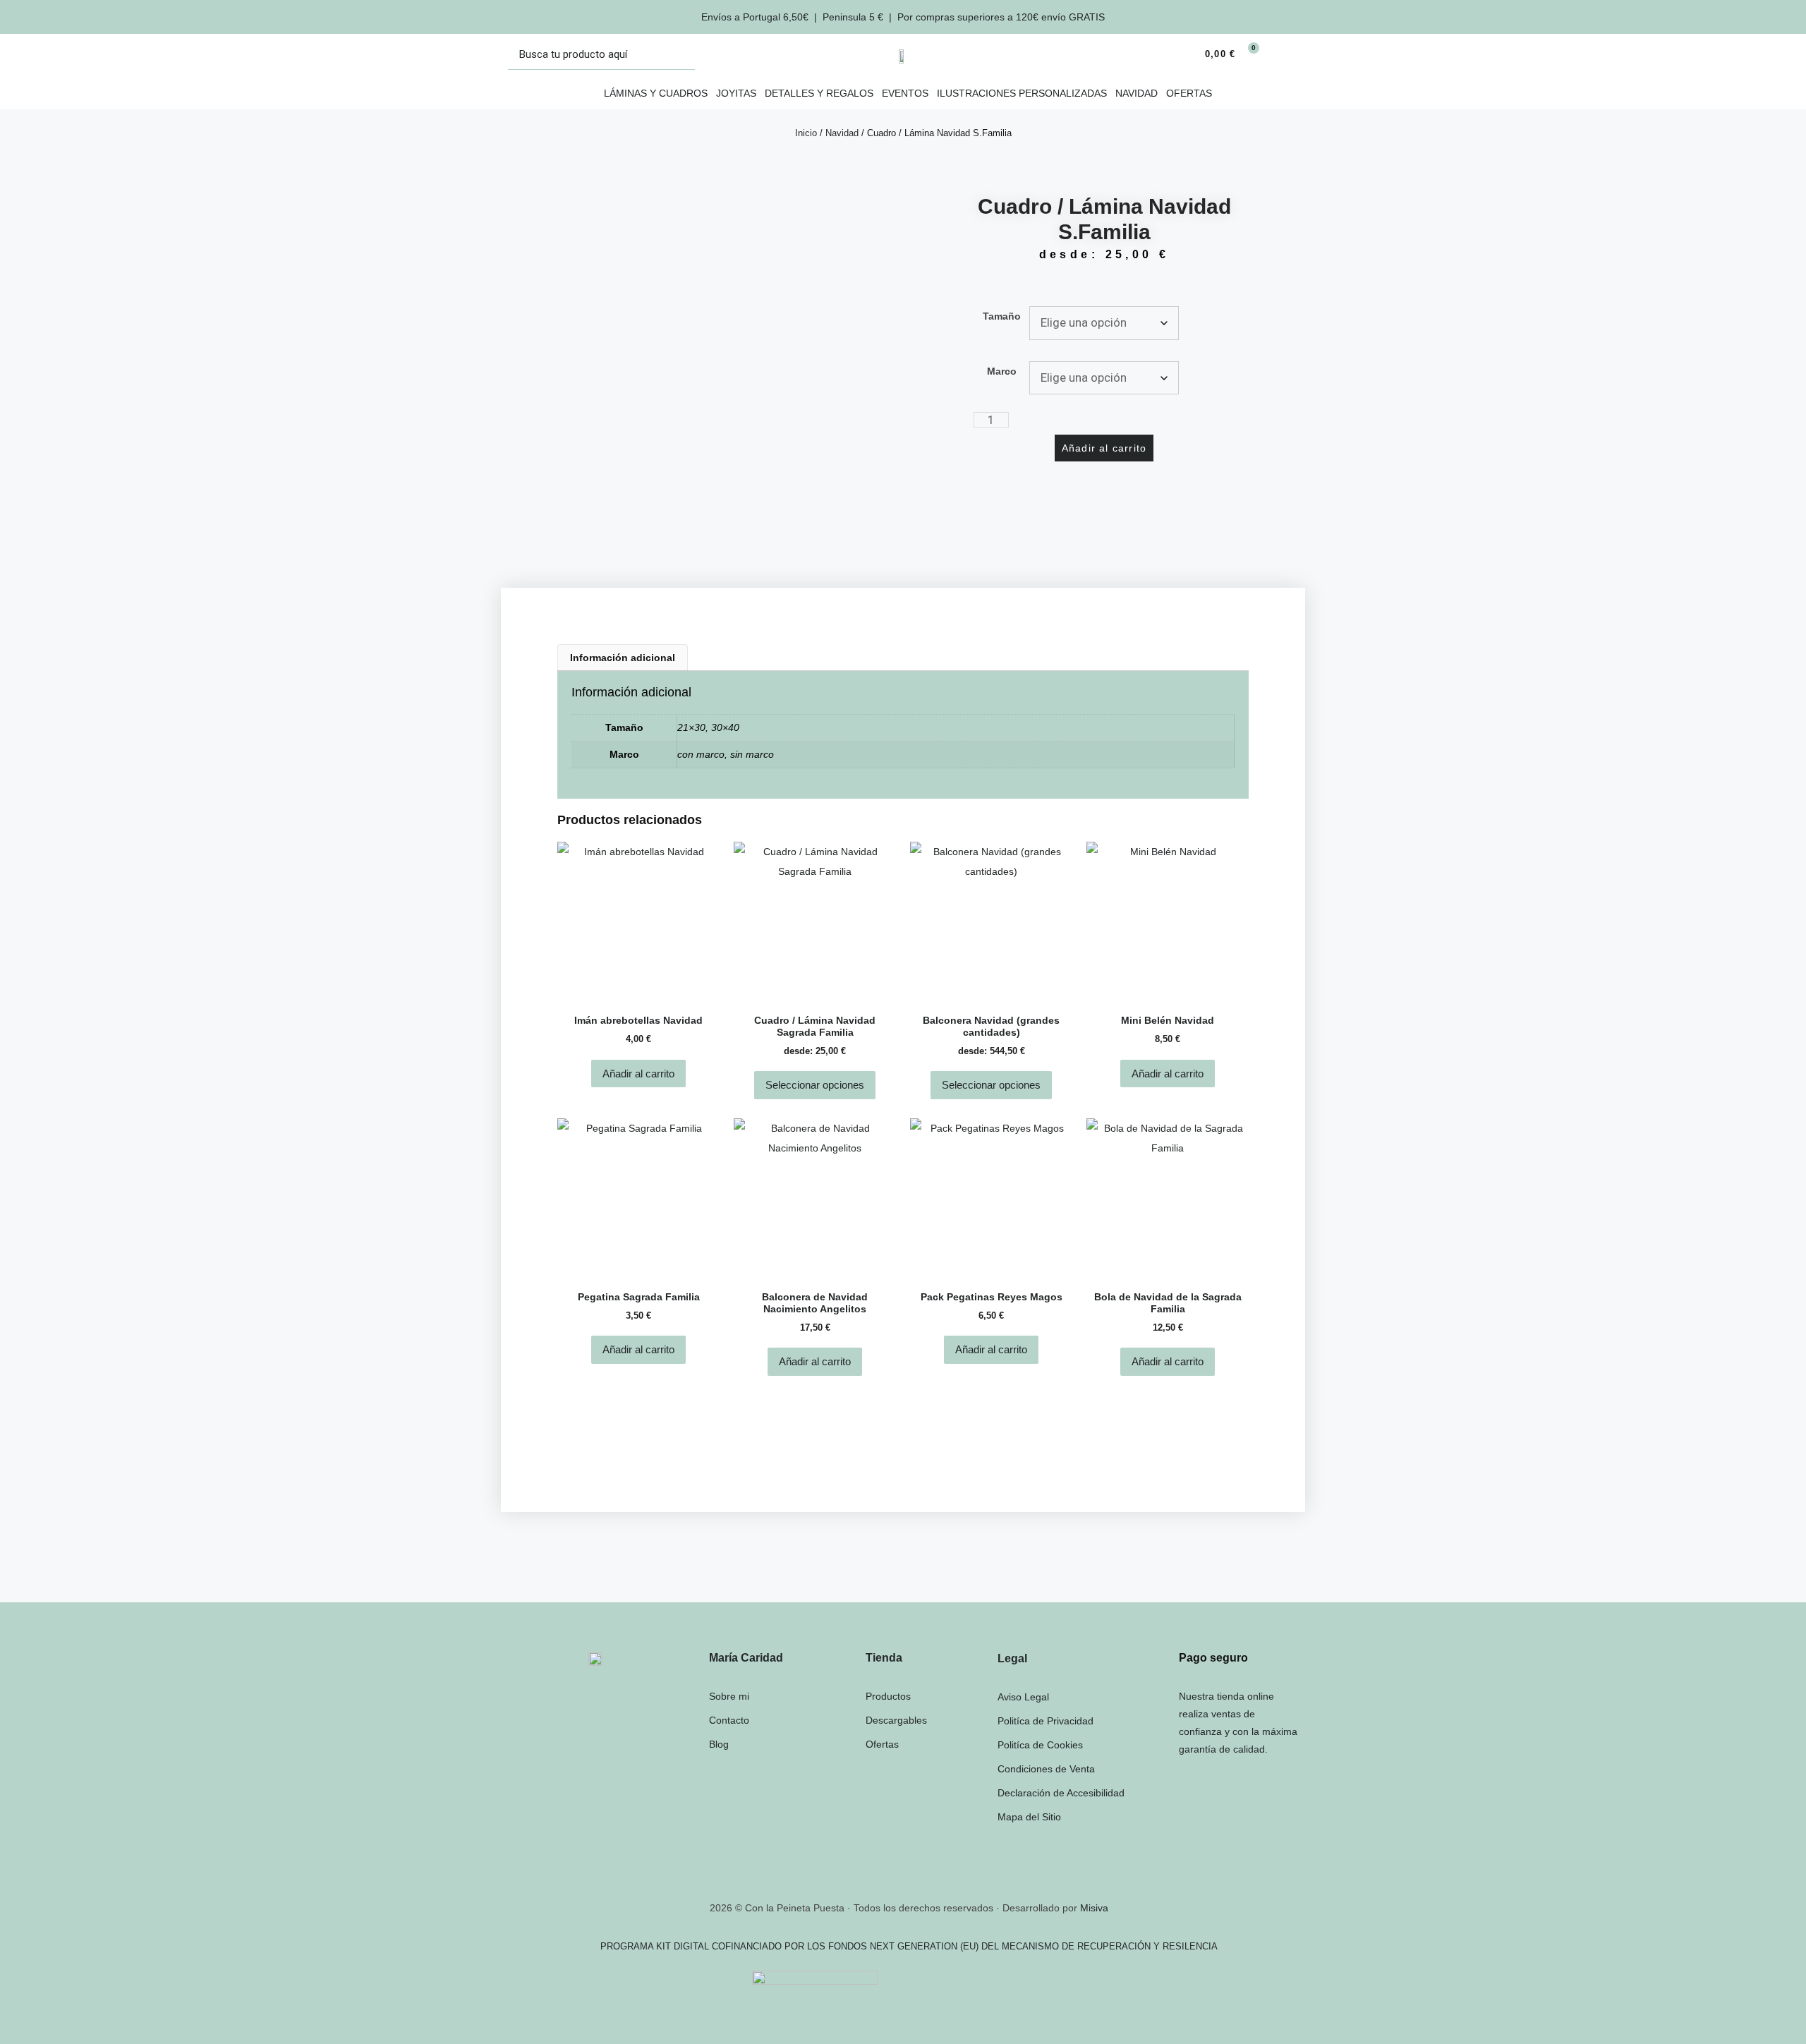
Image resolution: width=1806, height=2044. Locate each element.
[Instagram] (852, 1863)
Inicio (806, 133)
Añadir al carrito (1104, 448)
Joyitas (736, 93)
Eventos (905, 93)
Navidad (1137, 93)
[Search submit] (680, 55)
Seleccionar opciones (815, 1085)
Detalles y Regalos (819, 93)
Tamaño (1002, 316)
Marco (1002, 371)
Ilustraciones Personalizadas (1022, 93)
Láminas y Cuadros (656, 93)
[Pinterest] (968, 1863)
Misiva (1094, 1908)
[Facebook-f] (929, 1863)
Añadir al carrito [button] (638, 1074)
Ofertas (1189, 93)
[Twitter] (891, 1863)
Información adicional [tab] (623, 658)
